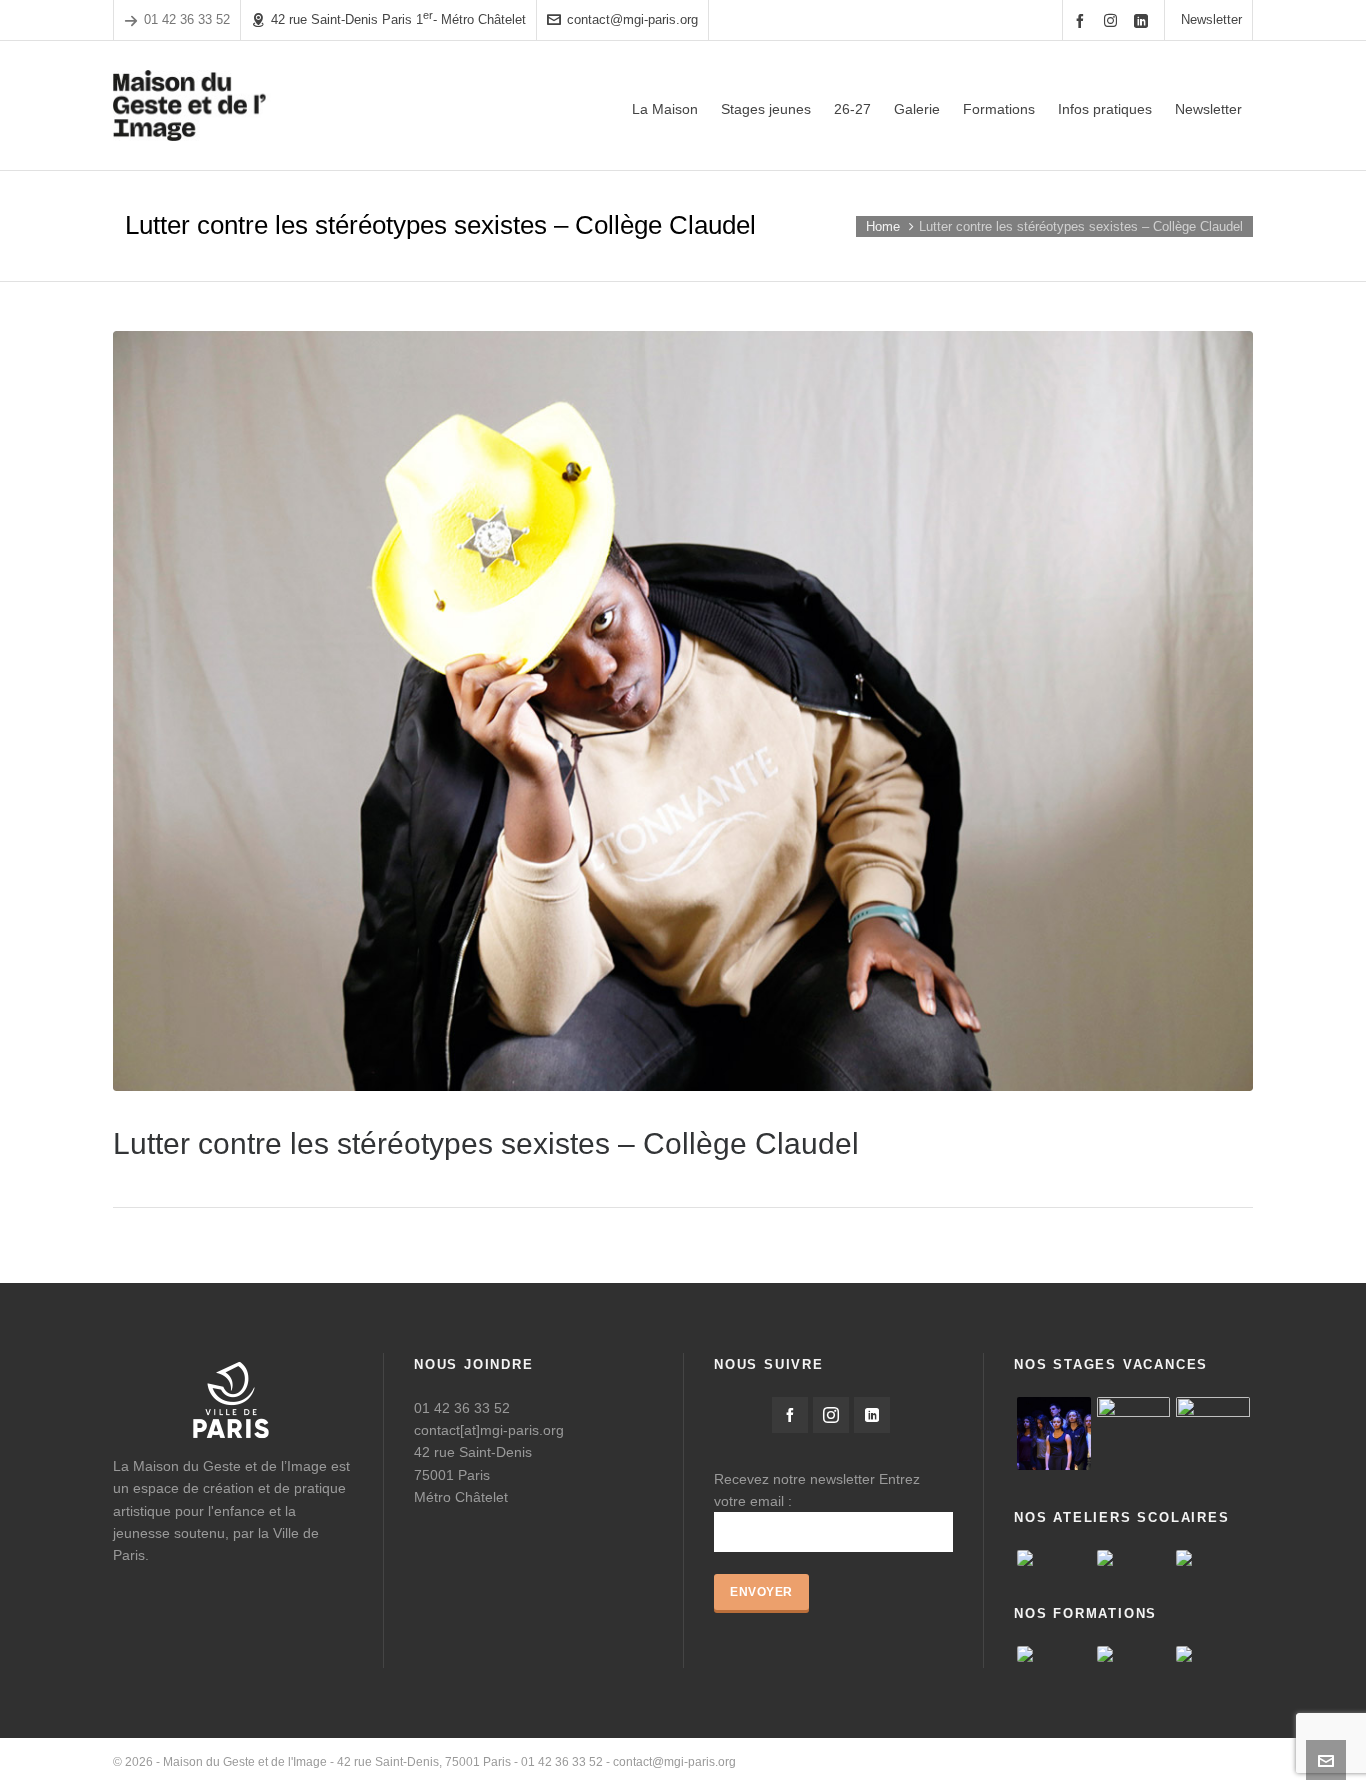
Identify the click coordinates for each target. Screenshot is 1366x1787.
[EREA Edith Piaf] (1134, 1558)
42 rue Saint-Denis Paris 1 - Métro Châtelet (398, 18)
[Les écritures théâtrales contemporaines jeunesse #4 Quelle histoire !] (1213, 1654)
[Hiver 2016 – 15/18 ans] (1054, 1434)
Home (883, 226)
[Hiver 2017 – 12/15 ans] (1134, 1434)
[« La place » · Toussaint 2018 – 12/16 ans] (1213, 1434)
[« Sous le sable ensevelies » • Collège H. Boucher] (1054, 1558)
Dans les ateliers (1207, 1762)
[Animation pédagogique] (1054, 1654)
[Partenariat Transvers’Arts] (1134, 1654)
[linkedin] (1144, 20)
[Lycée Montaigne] (1213, 1558)
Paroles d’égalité (1021, 1762)
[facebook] (1083, 20)
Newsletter (1211, 19)
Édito (946, 1762)
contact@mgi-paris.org (632, 19)
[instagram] (1113, 20)
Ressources (1114, 1762)
